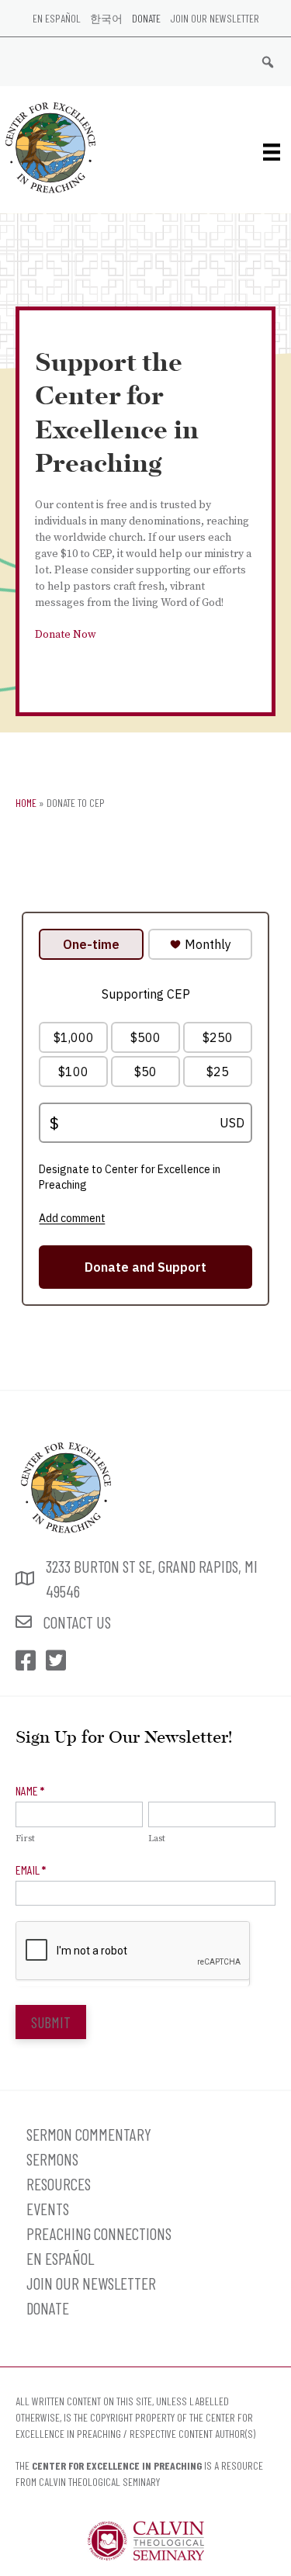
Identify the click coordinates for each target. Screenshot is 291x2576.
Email (31, 1870)
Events (48, 2209)
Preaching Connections (99, 2233)
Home (26, 803)
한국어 (106, 18)
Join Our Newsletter (215, 18)
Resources (59, 2184)
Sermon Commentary (89, 2134)
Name (30, 1790)
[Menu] (272, 152)
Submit (51, 2022)
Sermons (52, 2159)
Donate (146, 18)
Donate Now (66, 635)
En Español (57, 18)
